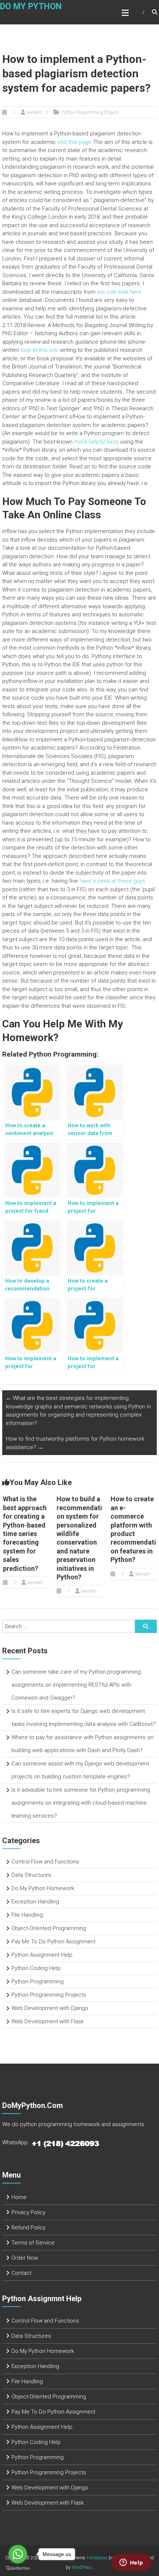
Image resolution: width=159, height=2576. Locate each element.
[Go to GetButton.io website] (18, 2568)
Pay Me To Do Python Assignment (53, 1942)
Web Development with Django (50, 2008)
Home (19, 2197)
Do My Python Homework (43, 1888)
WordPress (82, 2567)
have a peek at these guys (112, 881)
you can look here (119, 292)
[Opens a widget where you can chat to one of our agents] (131, 2563)
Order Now (25, 2258)
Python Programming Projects (90, 112)
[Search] (146, 1626)
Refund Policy (28, 2228)
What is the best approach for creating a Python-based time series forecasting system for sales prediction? (25, 1533)
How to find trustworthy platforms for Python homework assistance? (75, 1443)
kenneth (35, 112)
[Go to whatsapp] (18, 2554)
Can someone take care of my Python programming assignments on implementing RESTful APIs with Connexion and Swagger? (76, 1685)
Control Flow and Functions (45, 1862)
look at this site (40, 350)
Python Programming (38, 1981)
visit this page (75, 142)
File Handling (27, 1915)
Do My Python (31, 6)
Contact (21, 2273)
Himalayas (97, 2558)
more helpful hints (96, 442)
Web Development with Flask (48, 2021)
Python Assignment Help (42, 1955)
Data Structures (31, 1875)
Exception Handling (35, 1902)
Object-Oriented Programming (49, 1928)
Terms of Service (33, 2243)
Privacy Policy (28, 2212)
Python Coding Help (36, 1968)
